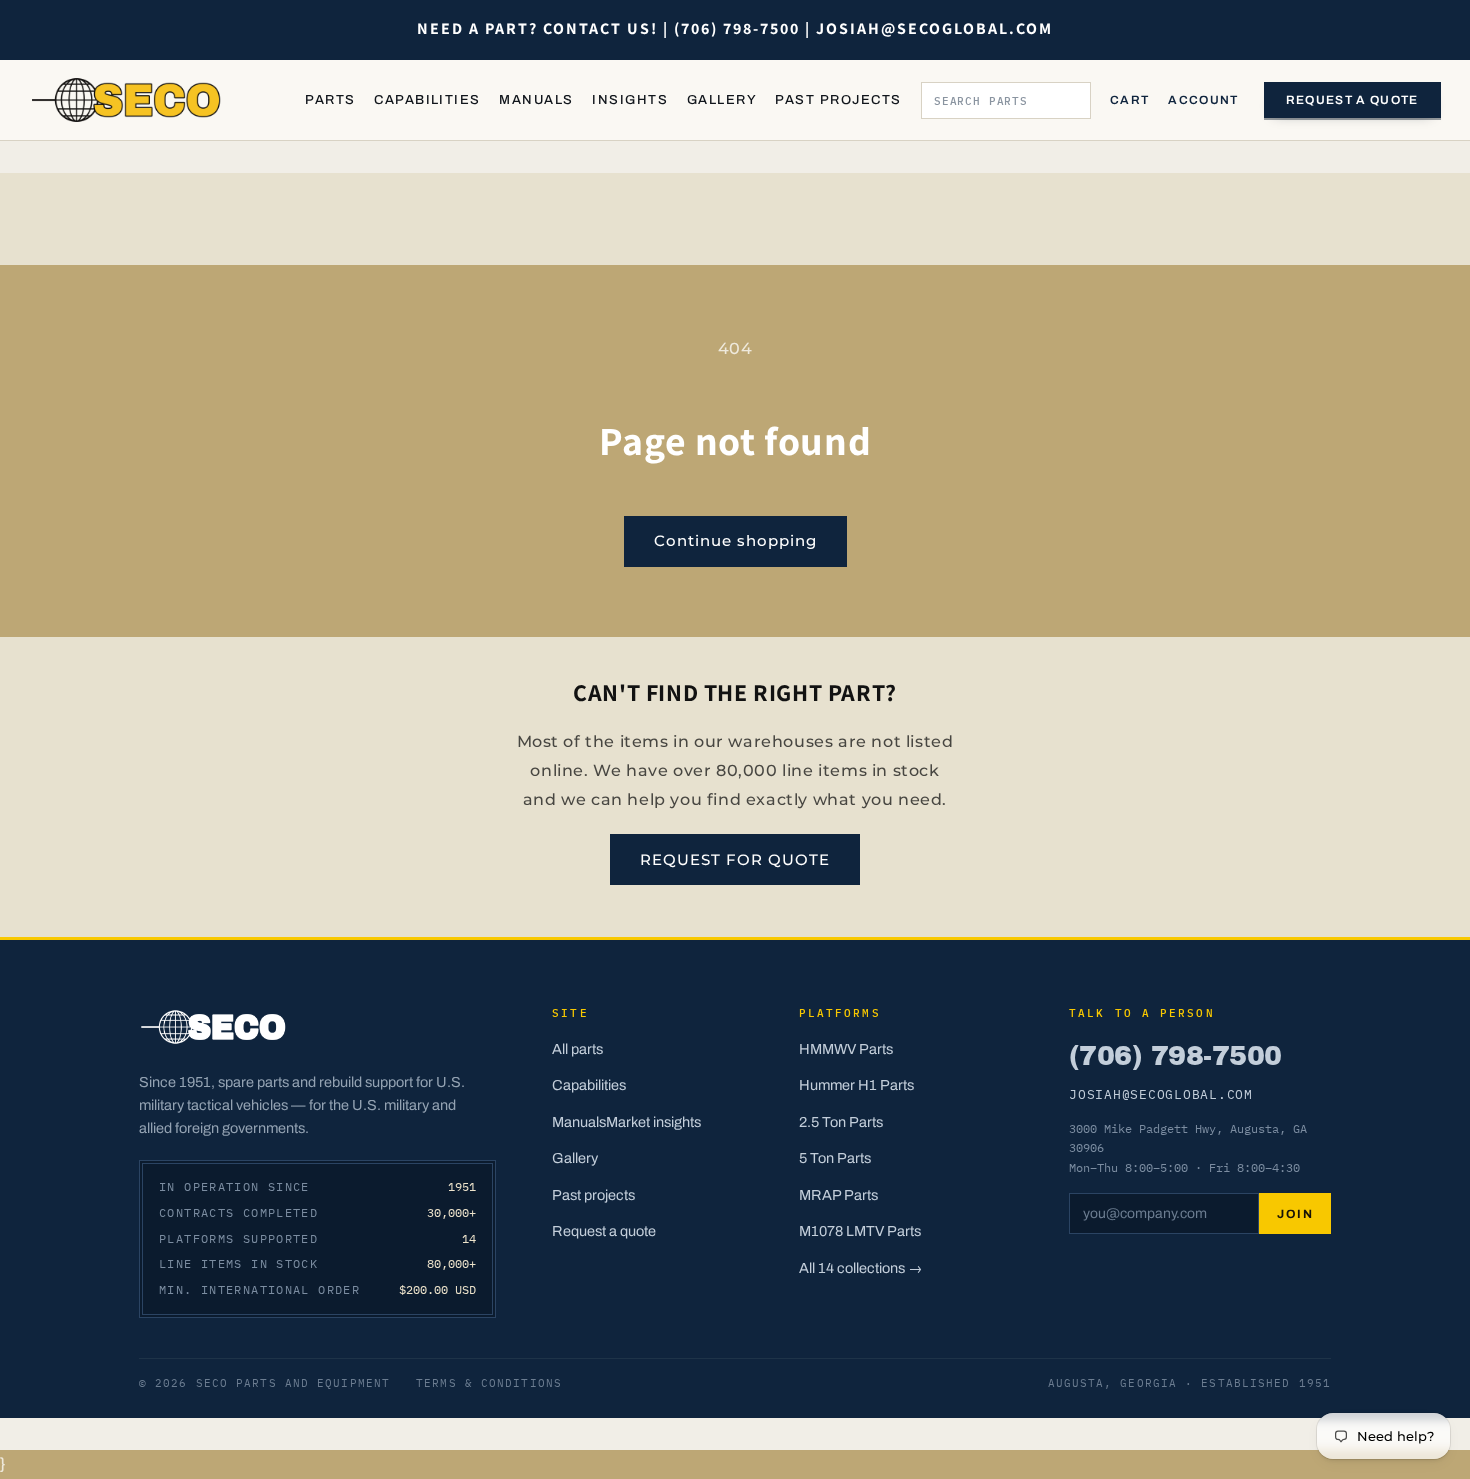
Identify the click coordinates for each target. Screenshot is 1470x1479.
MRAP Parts (838, 1195)
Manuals (536, 100)
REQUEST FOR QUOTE (735, 859)
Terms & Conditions (489, 1383)
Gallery (722, 100)
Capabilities (427, 100)
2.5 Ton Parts (841, 1122)
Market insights (653, 1122)
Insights (630, 100)
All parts (577, 1049)
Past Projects (838, 100)
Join (1295, 1214)
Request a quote (1352, 100)
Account (1203, 100)
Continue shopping (735, 540)
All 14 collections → (861, 1268)
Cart (1129, 100)
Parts (330, 100)
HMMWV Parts (846, 1049)
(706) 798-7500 (1175, 1056)
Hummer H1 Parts (856, 1085)
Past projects (593, 1195)
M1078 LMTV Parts (860, 1231)
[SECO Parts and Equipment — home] (127, 100)
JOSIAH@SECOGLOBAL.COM (1161, 1094)
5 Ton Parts (835, 1158)
